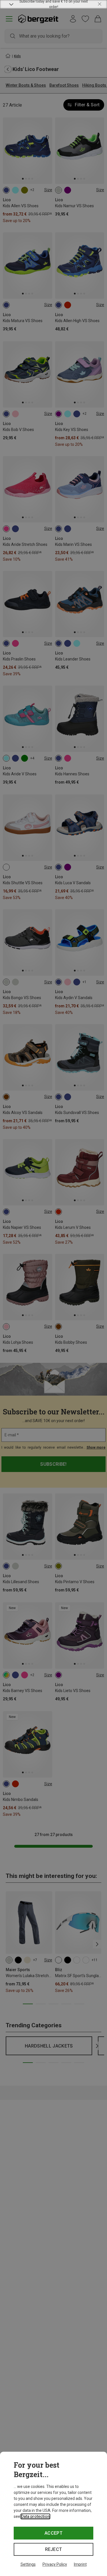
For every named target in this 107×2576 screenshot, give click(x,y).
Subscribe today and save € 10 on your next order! (54, 4)
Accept (53, 2533)
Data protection (35, 2516)
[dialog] (53, 2514)
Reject (54, 2549)
